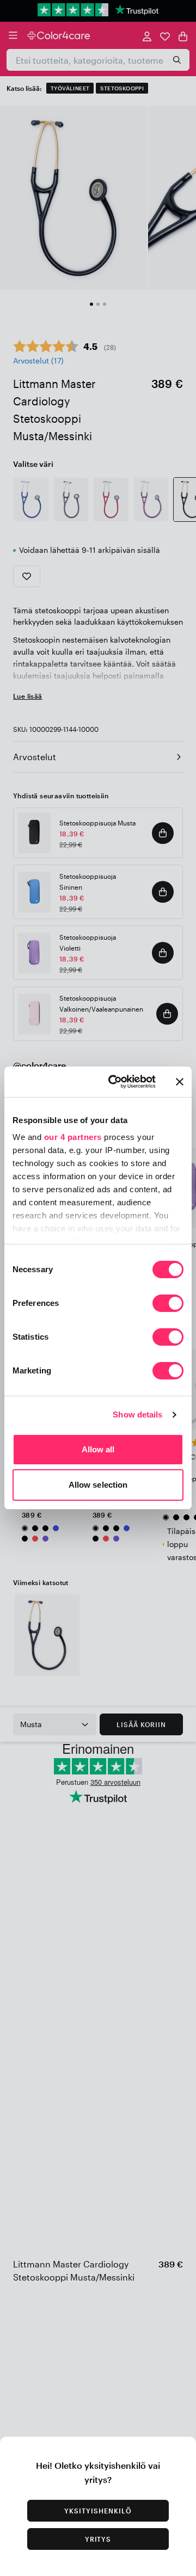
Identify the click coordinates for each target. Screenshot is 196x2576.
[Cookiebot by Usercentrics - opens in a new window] (115, 1082)
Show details (137, 1415)
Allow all (98, 1449)
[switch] (168, 1304)
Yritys (98, 2539)
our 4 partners (73, 1137)
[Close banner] (180, 1082)
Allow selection (98, 1485)
